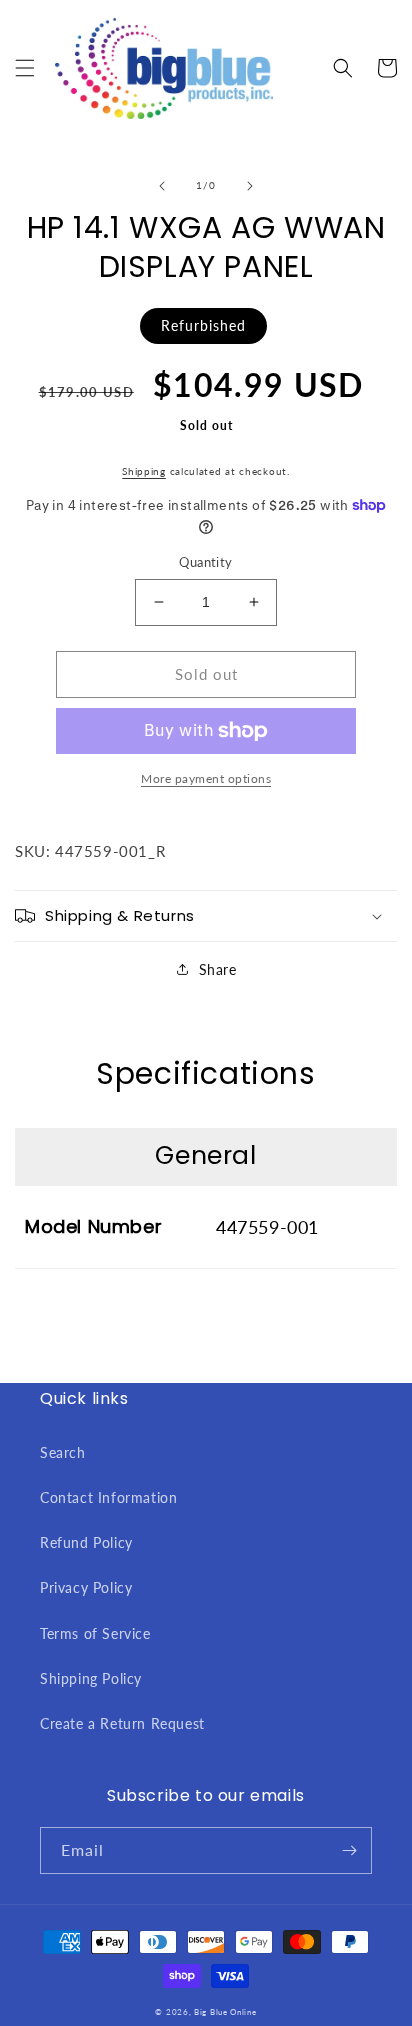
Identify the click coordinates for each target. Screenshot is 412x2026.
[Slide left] (162, 186)
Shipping (144, 471)
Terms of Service (95, 1633)
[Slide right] (250, 186)
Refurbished (203, 325)
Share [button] (218, 969)
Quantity (205, 562)
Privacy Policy (86, 1587)
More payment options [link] (206, 778)
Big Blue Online (225, 2012)
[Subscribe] (349, 1850)
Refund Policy (86, 1542)
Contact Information (108, 1497)
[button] (25, 68)
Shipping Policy (91, 1678)
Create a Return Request (122, 1723)
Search (63, 1452)
